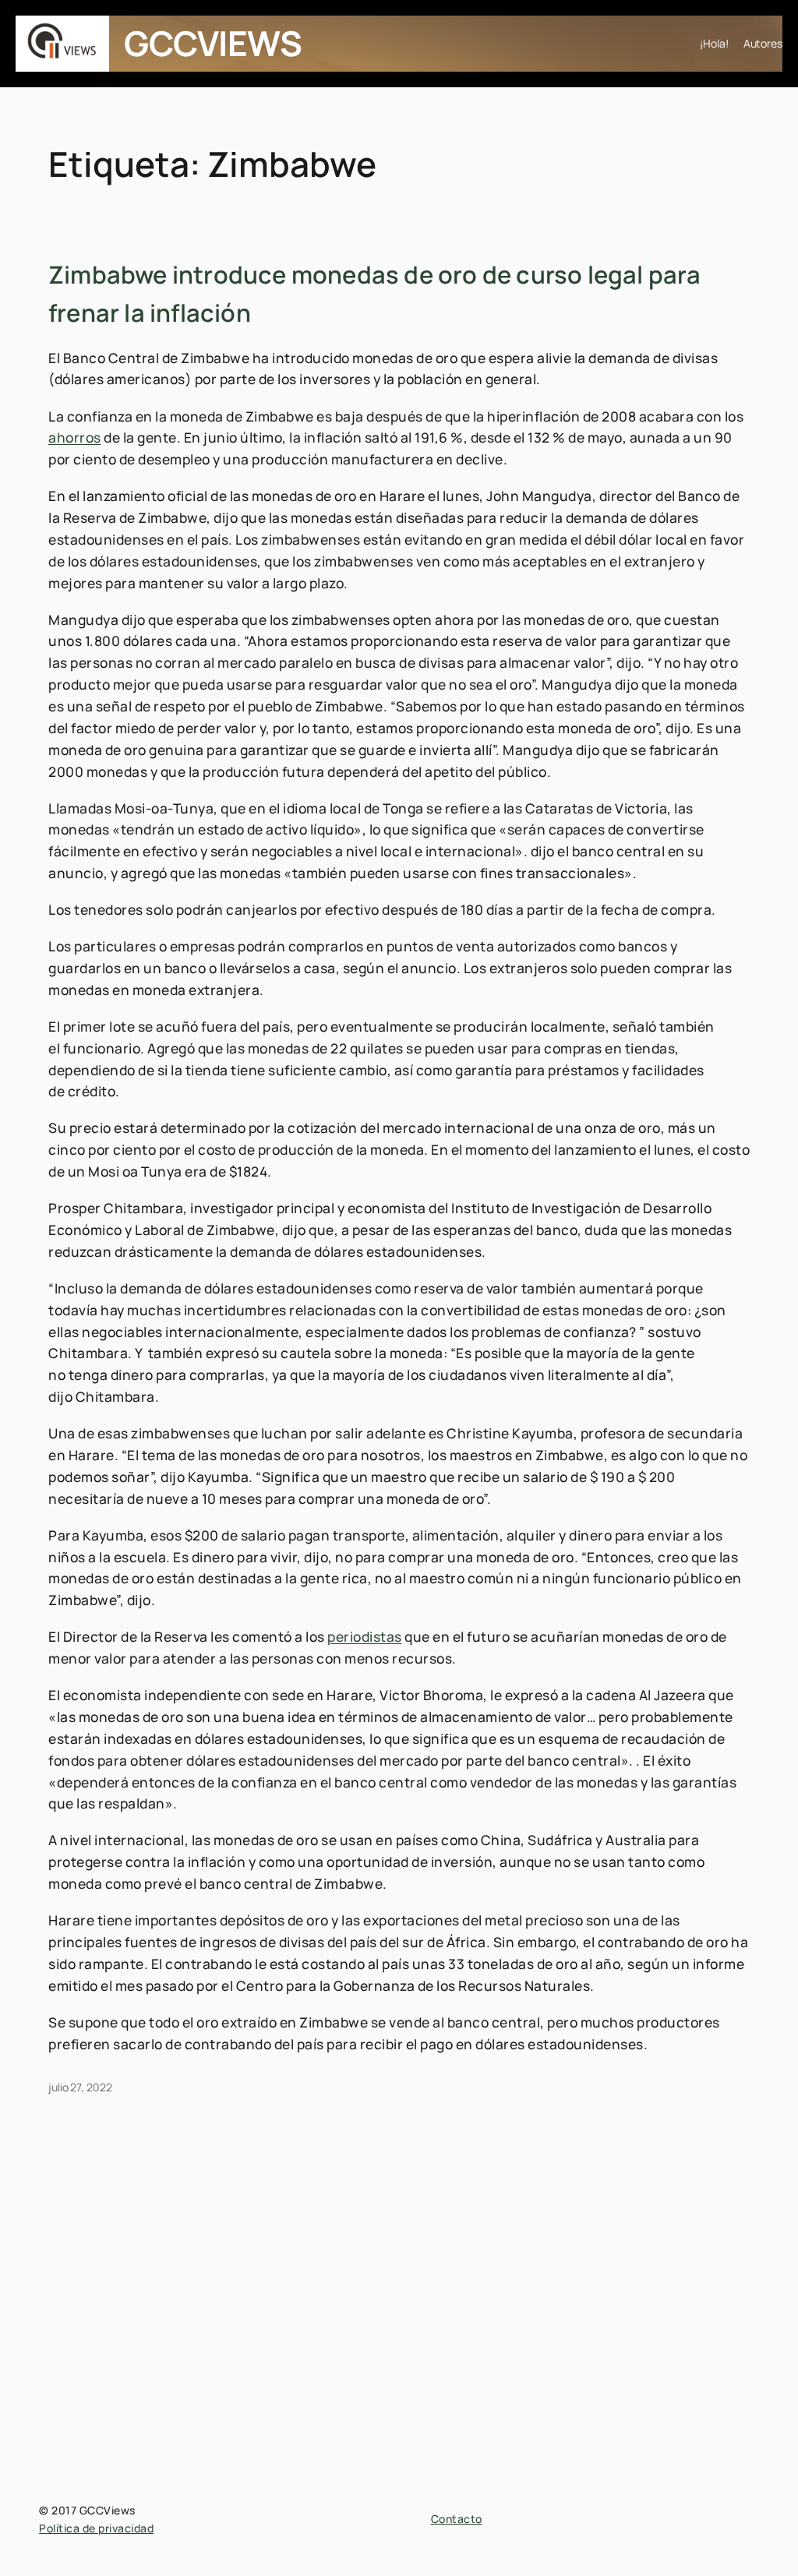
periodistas (365, 1636)
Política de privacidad (96, 2528)
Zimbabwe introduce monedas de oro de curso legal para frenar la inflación (375, 293)
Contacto (457, 2519)
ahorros (75, 437)
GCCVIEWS (213, 43)
